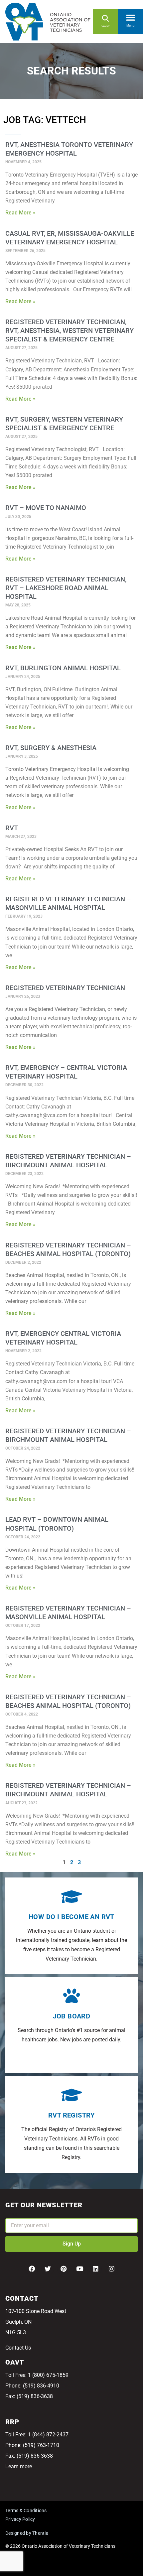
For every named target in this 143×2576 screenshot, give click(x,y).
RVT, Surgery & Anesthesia (51, 748)
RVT (12, 828)
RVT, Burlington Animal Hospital (63, 668)
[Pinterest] (64, 2269)
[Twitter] (48, 2269)
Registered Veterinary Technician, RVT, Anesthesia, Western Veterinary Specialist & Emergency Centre (70, 330)
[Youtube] (79, 2269)
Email (12, 2214)
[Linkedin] (95, 2269)
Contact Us (18, 2348)
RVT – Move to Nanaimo (46, 508)
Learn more (19, 2466)
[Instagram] (111, 2269)
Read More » (20, 213)
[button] (131, 16)
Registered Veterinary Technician (65, 988)
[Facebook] (32, 2269)
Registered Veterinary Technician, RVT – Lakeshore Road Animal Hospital (66, 588)
